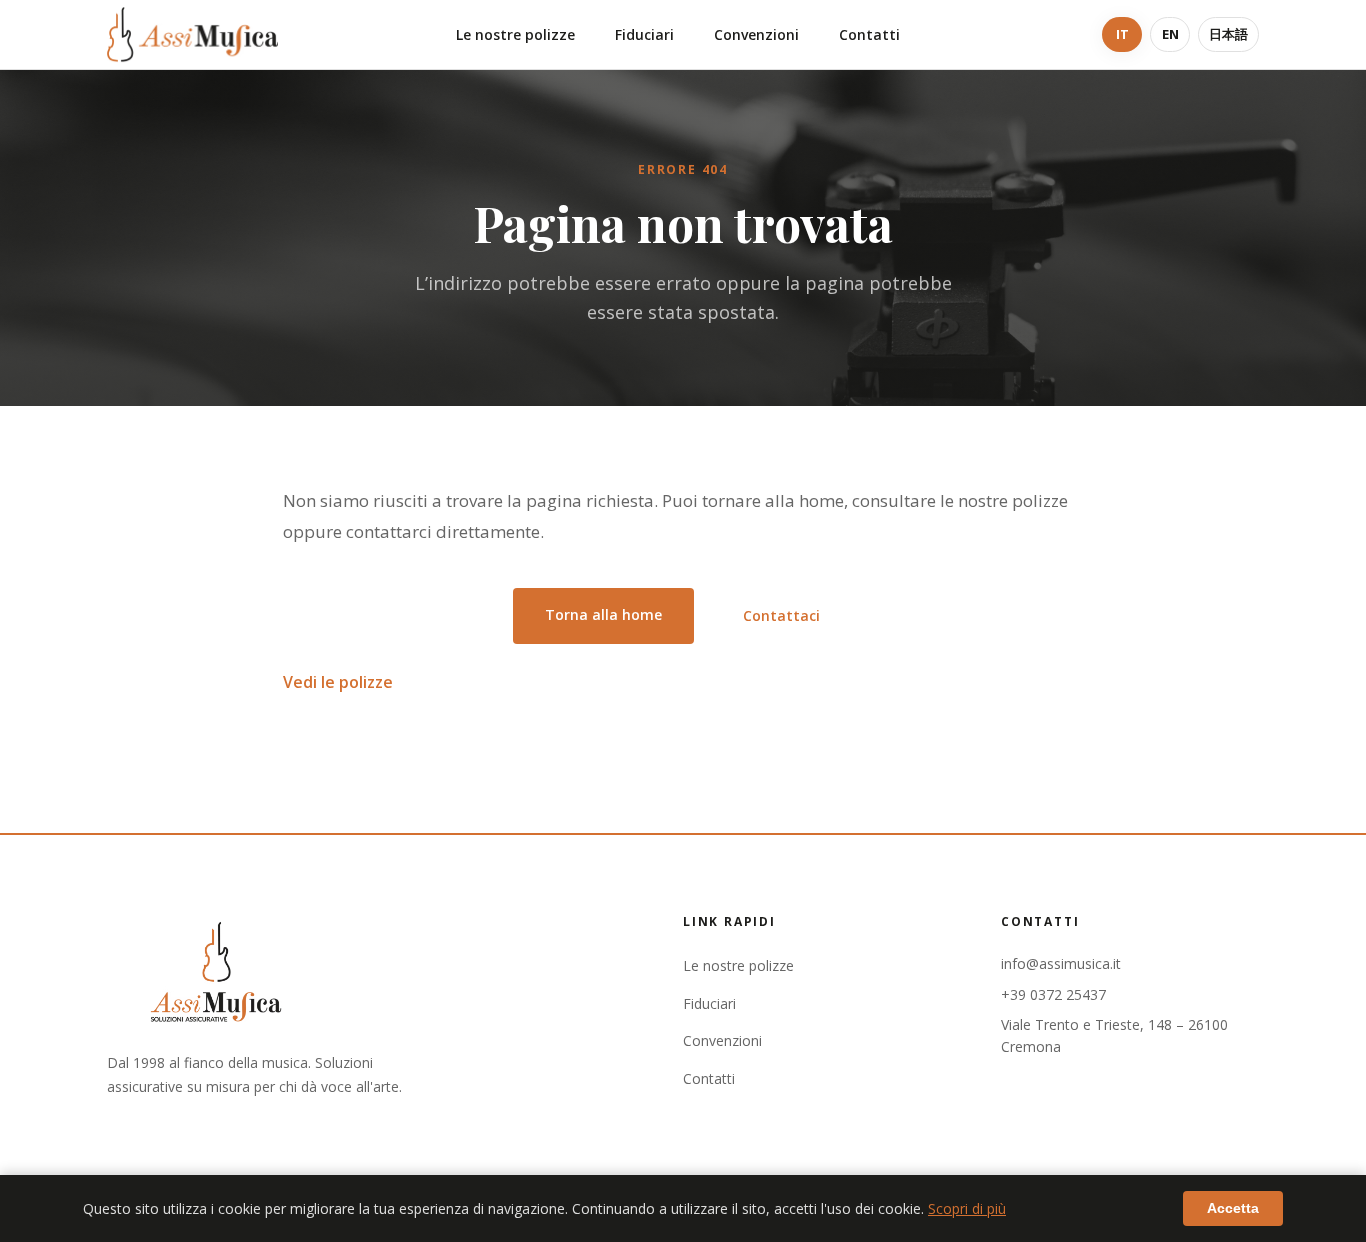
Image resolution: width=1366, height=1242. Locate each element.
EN (1170, 34)
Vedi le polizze (338, 682)
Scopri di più (967, 1208)
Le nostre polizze (515, 34)
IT (1122, 34)
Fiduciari (644, 34)
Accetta (1233, 1208)
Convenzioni (756, 34)
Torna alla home (603, 614)
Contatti (869, 34)
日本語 (1228, 34)
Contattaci (781, 615)
